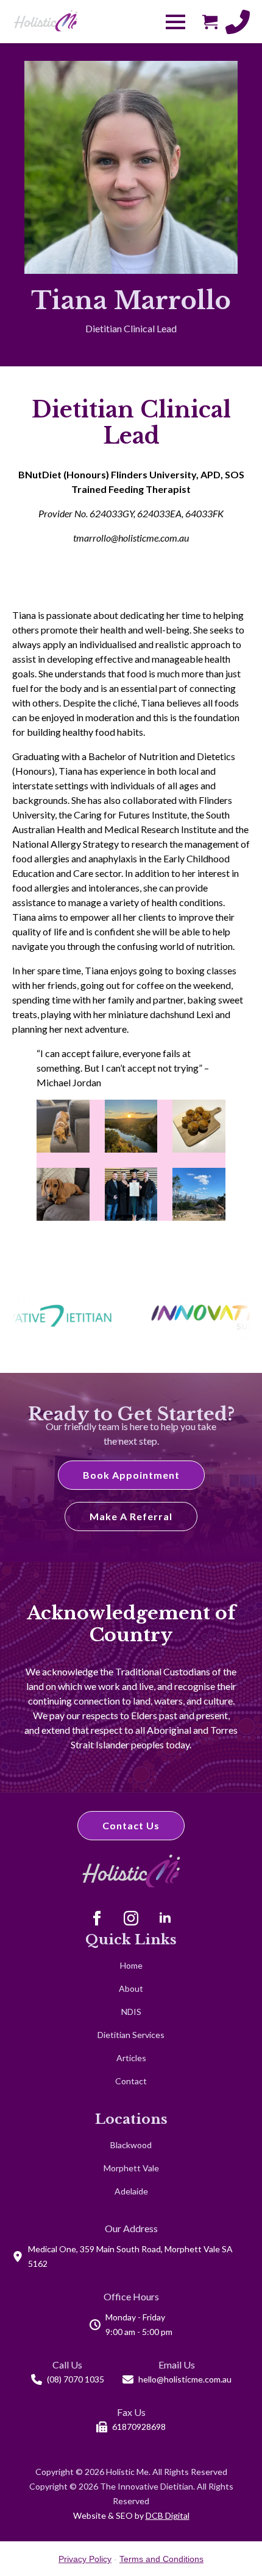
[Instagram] (131, 1918)
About (131, 1988)
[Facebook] (97, 1918)
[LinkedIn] (165, 1918)
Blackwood (131, 2145)
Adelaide (131, 2191)
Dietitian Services (131, 2035)
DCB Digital (168, 2515)
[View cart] (210, 22)
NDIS (131, 2012)
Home (131, 1965)
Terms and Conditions (161, 2559)
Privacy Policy (85, 2559)
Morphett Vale (131, 2168)
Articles (131, 2058)
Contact (131, 2081)
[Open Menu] (175, 22)
